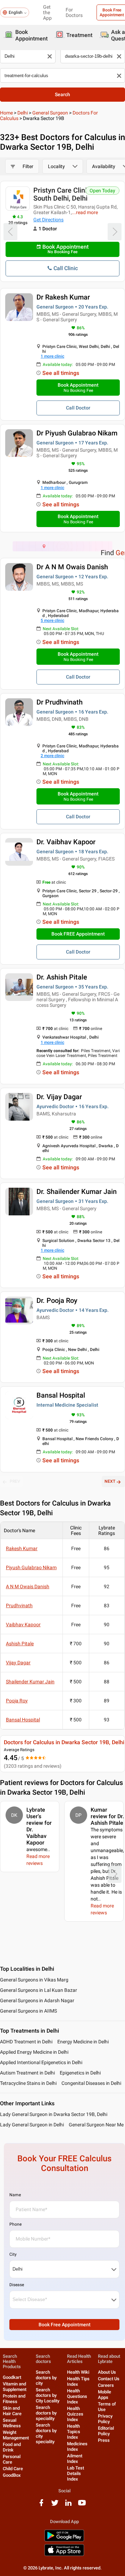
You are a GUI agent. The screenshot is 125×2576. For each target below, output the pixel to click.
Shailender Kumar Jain (30, 1682)
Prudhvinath (19, 1606)
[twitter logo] (55, 2505)
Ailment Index (75, 2459)
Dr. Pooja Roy (57, 1300)
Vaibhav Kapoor (23, 1625)
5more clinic (52, 620)
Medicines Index (77, 2446)
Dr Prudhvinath (60, 702)
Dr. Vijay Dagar (59, 1097)
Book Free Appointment (65, 2325)
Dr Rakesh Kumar (63, 297)
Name (15, 2195)
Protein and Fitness (14, 2399)
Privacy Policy (105, 2419)
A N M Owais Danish (28, 1586)
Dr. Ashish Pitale (62, 977)
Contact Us (109, 2379)
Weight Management (16, 2435)
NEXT (110, 1481)
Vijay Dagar (18, 1663)
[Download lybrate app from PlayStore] (64, 2540)
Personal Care (12, 2459)
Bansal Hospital (61, 1395)
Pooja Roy (17, 1701)
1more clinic (52, 356)
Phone (15, 2224)
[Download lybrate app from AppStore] (64, 2555)
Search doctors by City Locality (48, 2395)
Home (6, 113)
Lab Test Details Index (76, 2473)
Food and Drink (12, 2447)
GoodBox (12, 2475)
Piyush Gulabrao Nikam (31, 1567)
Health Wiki (78, 2372)
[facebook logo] (41, 2505)
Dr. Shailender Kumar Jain (77, 1192)
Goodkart (12, 2377)
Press (104, 2440)
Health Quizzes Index (75, 2414)
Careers (106, 2385)
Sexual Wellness (12, 2423)
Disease (17, 2285)
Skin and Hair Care (12, 2411)
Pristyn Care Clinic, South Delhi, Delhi (62, 194)
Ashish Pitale (20, 1644)
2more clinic (52, 756)
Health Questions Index (77, 2396)
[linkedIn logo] (68, 2505)
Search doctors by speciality (46, 2413)
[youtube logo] (82, 2505)
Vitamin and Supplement (15, 2387)
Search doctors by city (46, 2378)
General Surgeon (50, 113)
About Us (107, 2372)
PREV (15, 1481)
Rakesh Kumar (22, 1548)
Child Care (13, 2469)
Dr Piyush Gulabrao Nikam (77, 433)
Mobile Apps (105, 2395)
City (13, 2254)
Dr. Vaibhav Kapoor (66, 842)
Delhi (23, 113)
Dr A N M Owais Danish (72, 567)
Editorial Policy (106, 2431)
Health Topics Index (74, 2432)
